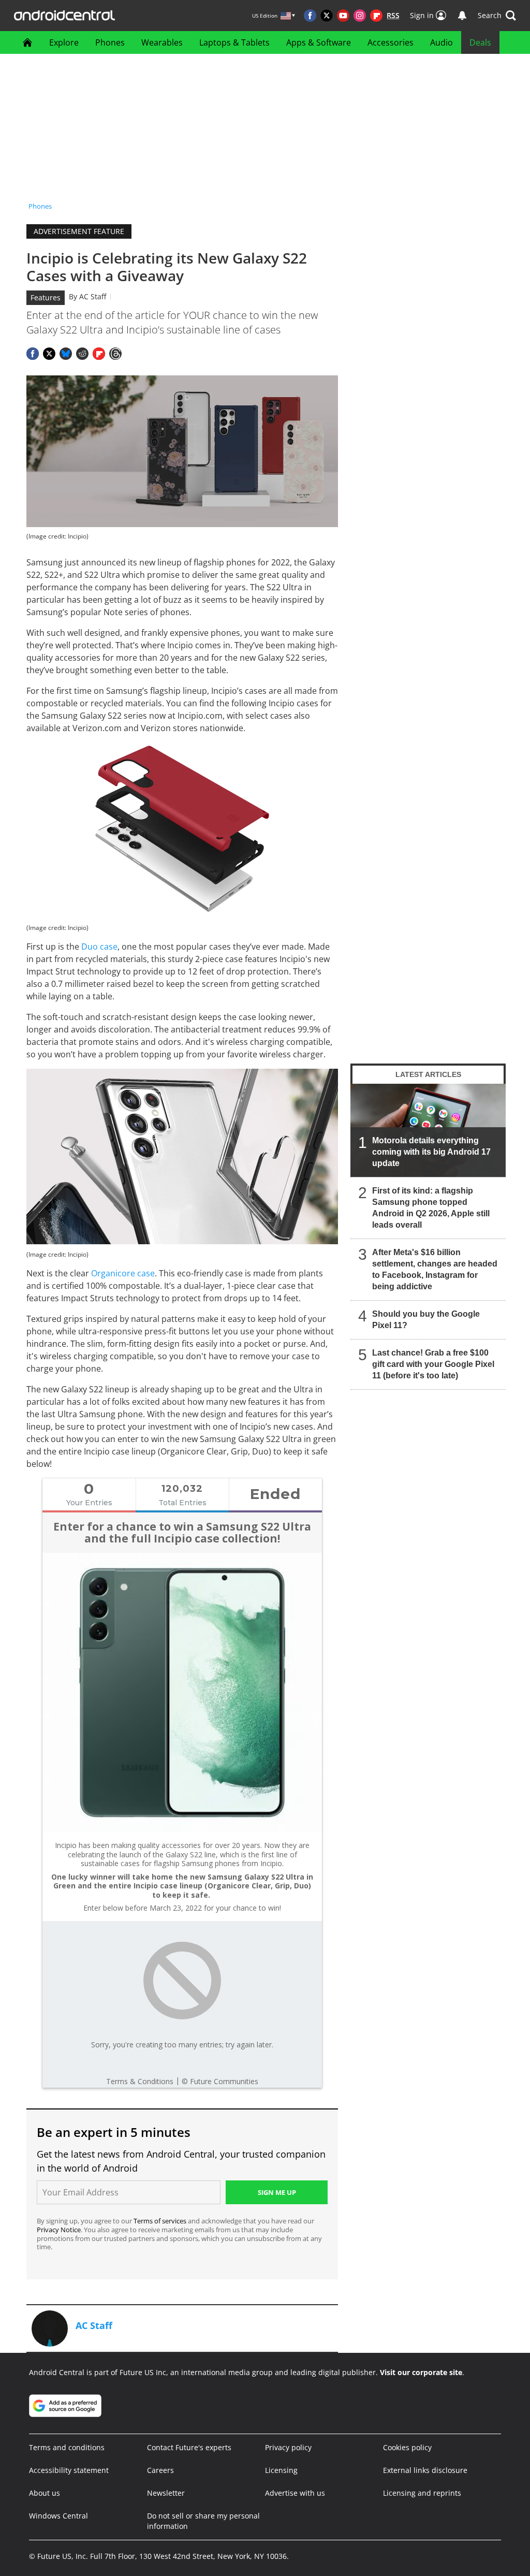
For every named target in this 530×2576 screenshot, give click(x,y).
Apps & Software (319, 42)
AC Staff (93, 296)
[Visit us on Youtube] (343, 16)
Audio (441, 42)
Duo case (99, 947)
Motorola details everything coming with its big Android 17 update (431, 1152)
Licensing (281, 2470)
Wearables (162, 42)
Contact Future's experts (189, 2447)
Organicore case (123, 1273)
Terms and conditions (67, 2447)
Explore (64, 42)
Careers (160, 2470)
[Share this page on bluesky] (66, 354)
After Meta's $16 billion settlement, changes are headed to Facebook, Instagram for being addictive (435, 1269)
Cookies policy (407, 2447)
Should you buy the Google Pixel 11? (426, 1320)
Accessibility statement (69, 2470)
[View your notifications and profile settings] (462, 16)
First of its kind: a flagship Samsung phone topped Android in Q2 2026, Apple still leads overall (431, 1208)
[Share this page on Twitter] (49, 354)
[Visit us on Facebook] (310, 16)
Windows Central (58, 2516)
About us (45, 2493)
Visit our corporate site (421, 2372)
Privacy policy (288, 2447)
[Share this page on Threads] (115, 354)
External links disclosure (425, 2470)
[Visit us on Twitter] (327, 16)
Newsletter (166, 2493)
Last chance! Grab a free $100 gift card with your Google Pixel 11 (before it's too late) (433, 1364)
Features (46, 297)
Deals (480, 42)
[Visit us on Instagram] (360, 16)
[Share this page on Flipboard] (99, 354)
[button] (497, 16)
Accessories (391, 42)
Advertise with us (295, 2493)
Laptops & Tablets (234, 42)
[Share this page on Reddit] (82, 354)
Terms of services (161, 2221)
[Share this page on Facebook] (33, 354)
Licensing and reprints (422, 2493)
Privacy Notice (59, 2230)
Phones (110, 42)
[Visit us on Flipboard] (376, 16)
